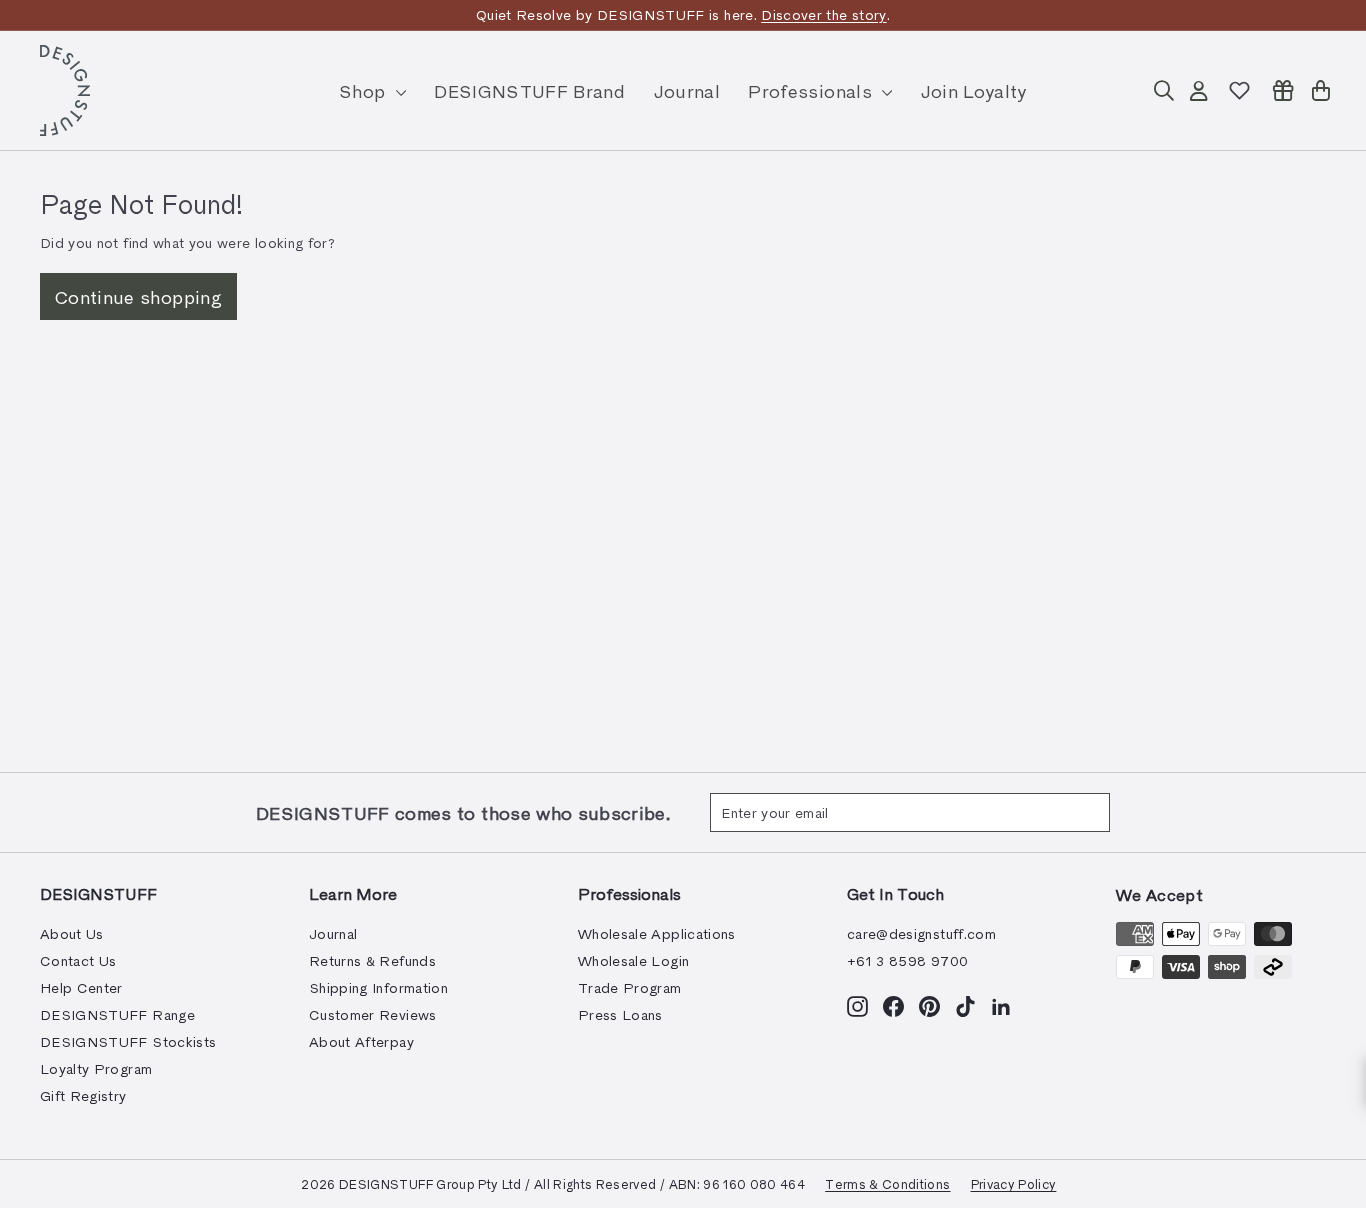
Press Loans (620, 1014)
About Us (72, 933)
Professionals (812, 90)
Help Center (81, 987)
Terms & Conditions (887, 1183)
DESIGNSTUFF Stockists (128, 1041)
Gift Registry (83, 1095)
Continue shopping (138, 296)
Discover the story (823, 14)
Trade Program (630, 987)
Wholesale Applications (657, 933)
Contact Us (78, 960)
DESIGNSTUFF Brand (529, 90)
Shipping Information (378, 987)
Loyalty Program (96, 1068)
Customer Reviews (373, 1014)
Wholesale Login (633, 960)
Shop (365, 90)
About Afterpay (361, 1041)
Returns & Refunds (372, 960)
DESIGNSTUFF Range (117, 1014)
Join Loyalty (974, 90)
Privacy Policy (1014, 1183)
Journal (687, 90)
